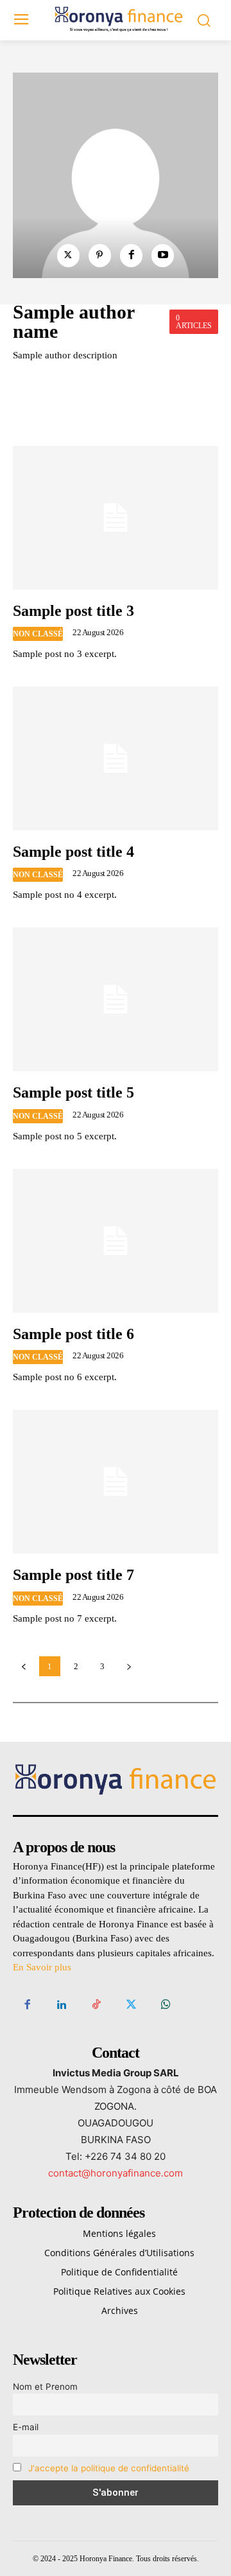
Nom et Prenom (45, 2387)
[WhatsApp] (166, 2005)
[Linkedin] (62, 2005)
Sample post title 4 (73, 852)
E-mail (26, 2427)
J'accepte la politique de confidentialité (109, 2468)
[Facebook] (131, 255)
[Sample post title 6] (116, 1241)
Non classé (38, 634)
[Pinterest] (100, 255)
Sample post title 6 (73, 1334)
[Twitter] (68, 255)
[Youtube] (163, 255)
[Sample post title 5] (116, 999)
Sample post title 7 (73, 1575)
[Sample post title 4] (116, 758)
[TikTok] (96, 2005)
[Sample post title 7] (116, 1482)
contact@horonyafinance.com (116, 2173)
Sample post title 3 (73, 611)
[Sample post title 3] (116, 518)
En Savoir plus (42, 1967)
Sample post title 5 (73, 1092)
